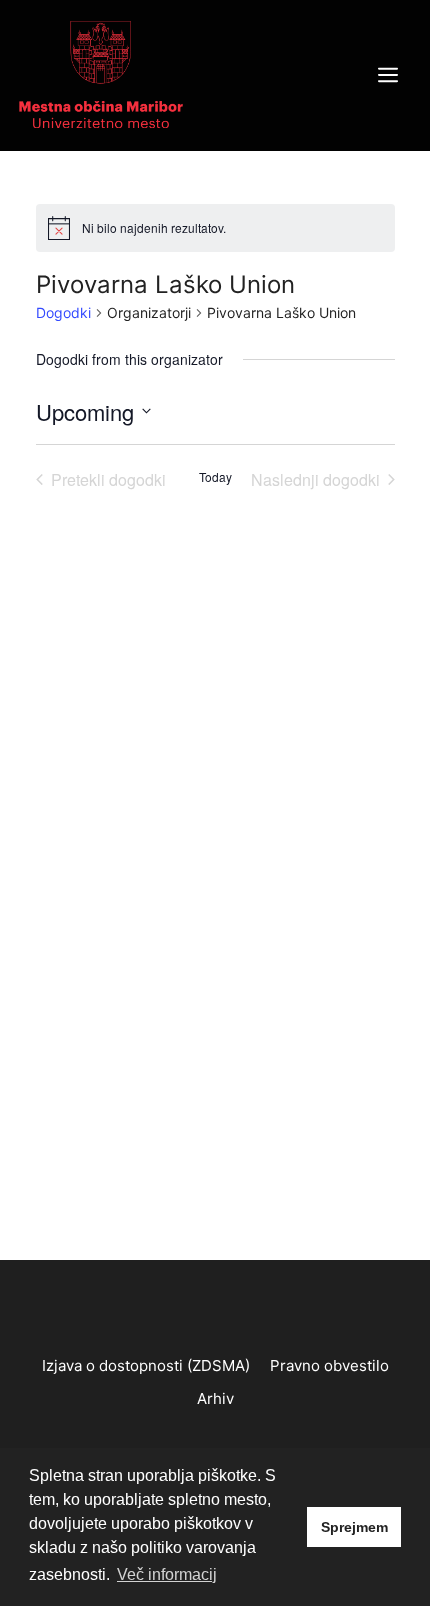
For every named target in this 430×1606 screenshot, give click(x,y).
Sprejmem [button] (354, 1527)
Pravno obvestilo (329, 1365)
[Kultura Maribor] (101, 74)
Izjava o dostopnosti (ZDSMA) (146, 1365)
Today (215, 477)
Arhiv (215, 1398)
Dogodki (63, 312)
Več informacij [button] (167, 1574)
